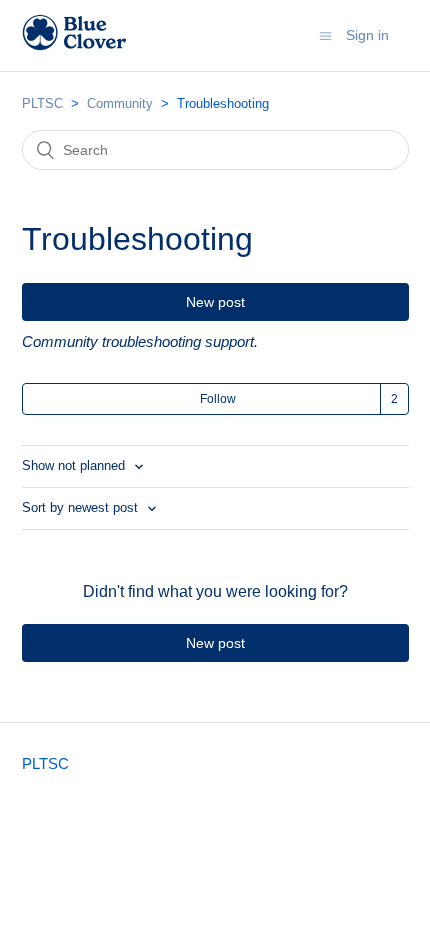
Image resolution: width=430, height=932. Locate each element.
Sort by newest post (82, 507)
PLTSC (42, 103)
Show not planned (75, 465)
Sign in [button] (367, 35)
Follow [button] (218, 399)
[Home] (74, 45)
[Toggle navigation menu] (325, 35)
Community (120, 103)
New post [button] (215, 302)
